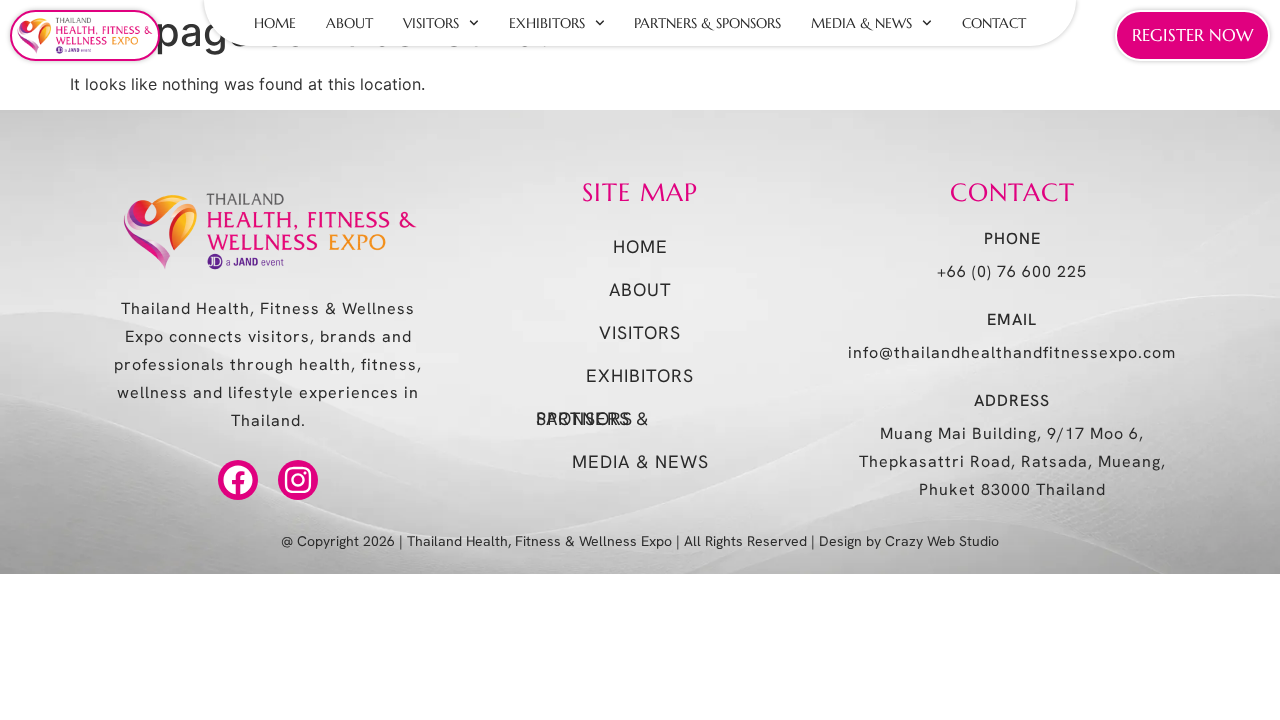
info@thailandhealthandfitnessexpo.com (1012, 352)
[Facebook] (238, 480)
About (349, 23)
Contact (994, 23)
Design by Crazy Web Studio (909, 541)
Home (275, 23)
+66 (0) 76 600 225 (1012, 271)
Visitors (431, 23)
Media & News (861, 23)
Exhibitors (547, 23)
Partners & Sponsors (707, 23)
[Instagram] (298, 480)
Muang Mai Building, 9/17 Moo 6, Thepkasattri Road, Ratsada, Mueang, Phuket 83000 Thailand (1012, 461)
